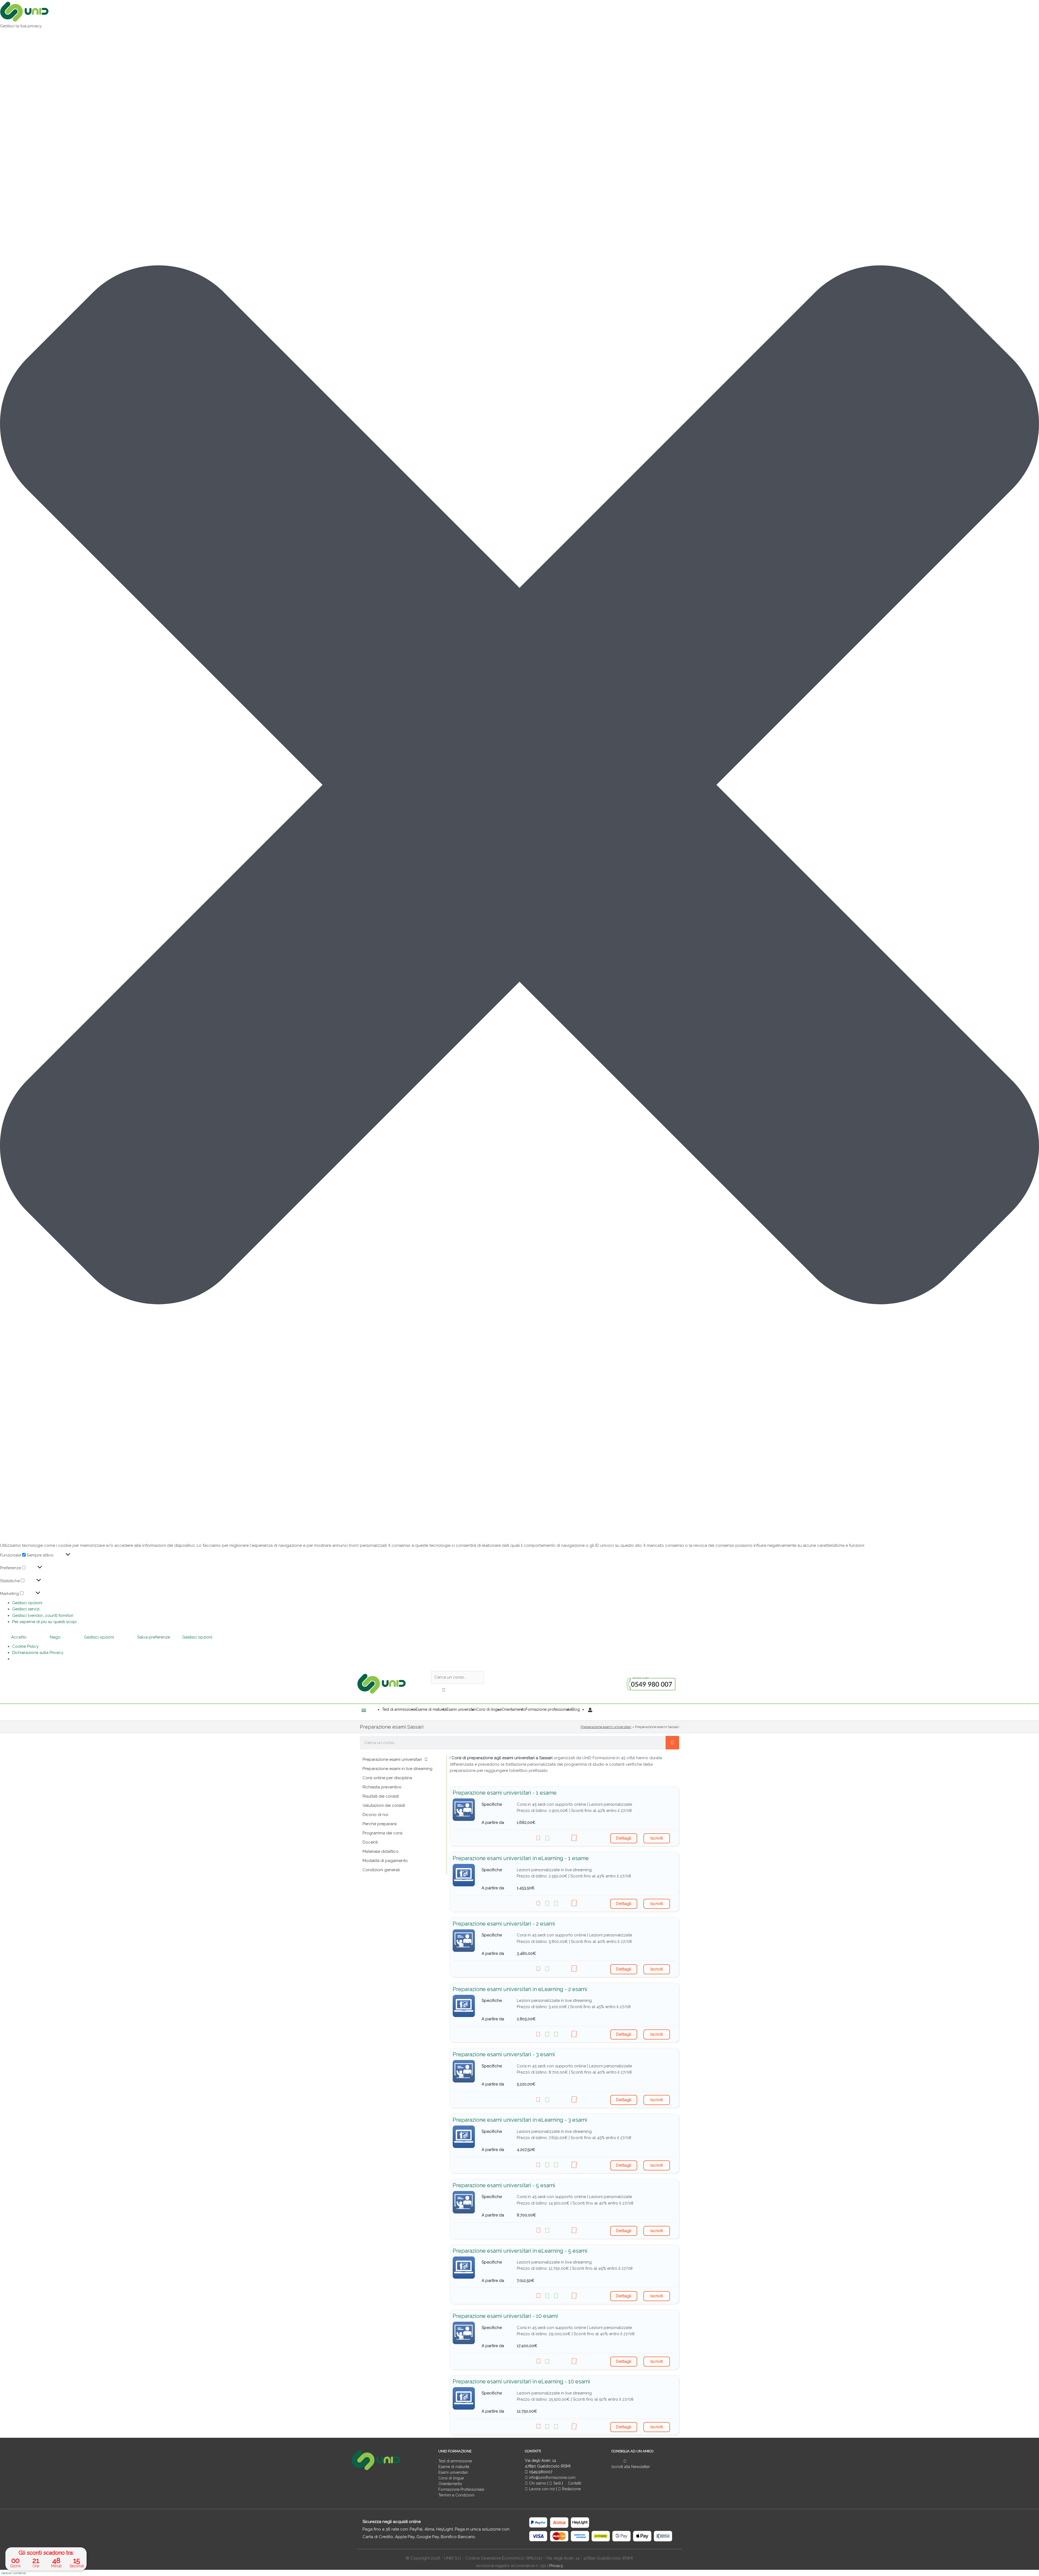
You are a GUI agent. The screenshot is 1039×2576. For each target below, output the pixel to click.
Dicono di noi (375, 1815)
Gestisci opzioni (27, 1603)
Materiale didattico (381, 1851)
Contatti (574, 2483)
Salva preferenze (154, 1637)
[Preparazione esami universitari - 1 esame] (464, 1810)
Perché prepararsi (380, 1824)
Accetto (19, 1637)
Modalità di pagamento (385, 1861)
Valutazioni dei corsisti (384, 1805)
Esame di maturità (454, 2467)
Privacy (556, 2566)
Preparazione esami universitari (606, 1727)
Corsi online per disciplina (387, 1778)
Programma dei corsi (382, 1833)
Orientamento (450, 2484)
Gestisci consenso (14, 2573)
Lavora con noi (542, 2489)
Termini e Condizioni (456, 2495)
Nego (55, 1637)
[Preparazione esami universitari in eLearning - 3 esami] (464, 2137)
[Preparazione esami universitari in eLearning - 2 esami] (464, 2006)
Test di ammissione (455, 2461)
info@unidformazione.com (552, 2478)
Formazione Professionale (461, 2489)
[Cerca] (672, 1743)
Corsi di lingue (451, 2478)
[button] (519, 786)
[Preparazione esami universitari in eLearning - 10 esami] (464, 2398)
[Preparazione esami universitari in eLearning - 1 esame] (464, 1875)
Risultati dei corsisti (381, 1796)
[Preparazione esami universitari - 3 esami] (464, 2071)
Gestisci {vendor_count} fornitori (43, 1616)
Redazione (571, 2489)
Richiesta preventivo (382, 1787)
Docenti (370, 1842)
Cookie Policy (25, 1646)
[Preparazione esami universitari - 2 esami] (464, 1941)
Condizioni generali (381, 1870)
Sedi (557, 2483)
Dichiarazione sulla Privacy (38, 1653)
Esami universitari (453, 2472)
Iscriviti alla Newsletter (631, 2467)
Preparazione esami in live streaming (397, 1769)
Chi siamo (537, 2483)
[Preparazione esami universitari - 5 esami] (464, 2202)
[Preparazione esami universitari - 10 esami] (464, 2333)
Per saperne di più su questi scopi (44, 1622)
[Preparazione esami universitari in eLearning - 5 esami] (464, 2268)
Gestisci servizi (26, 1609)
